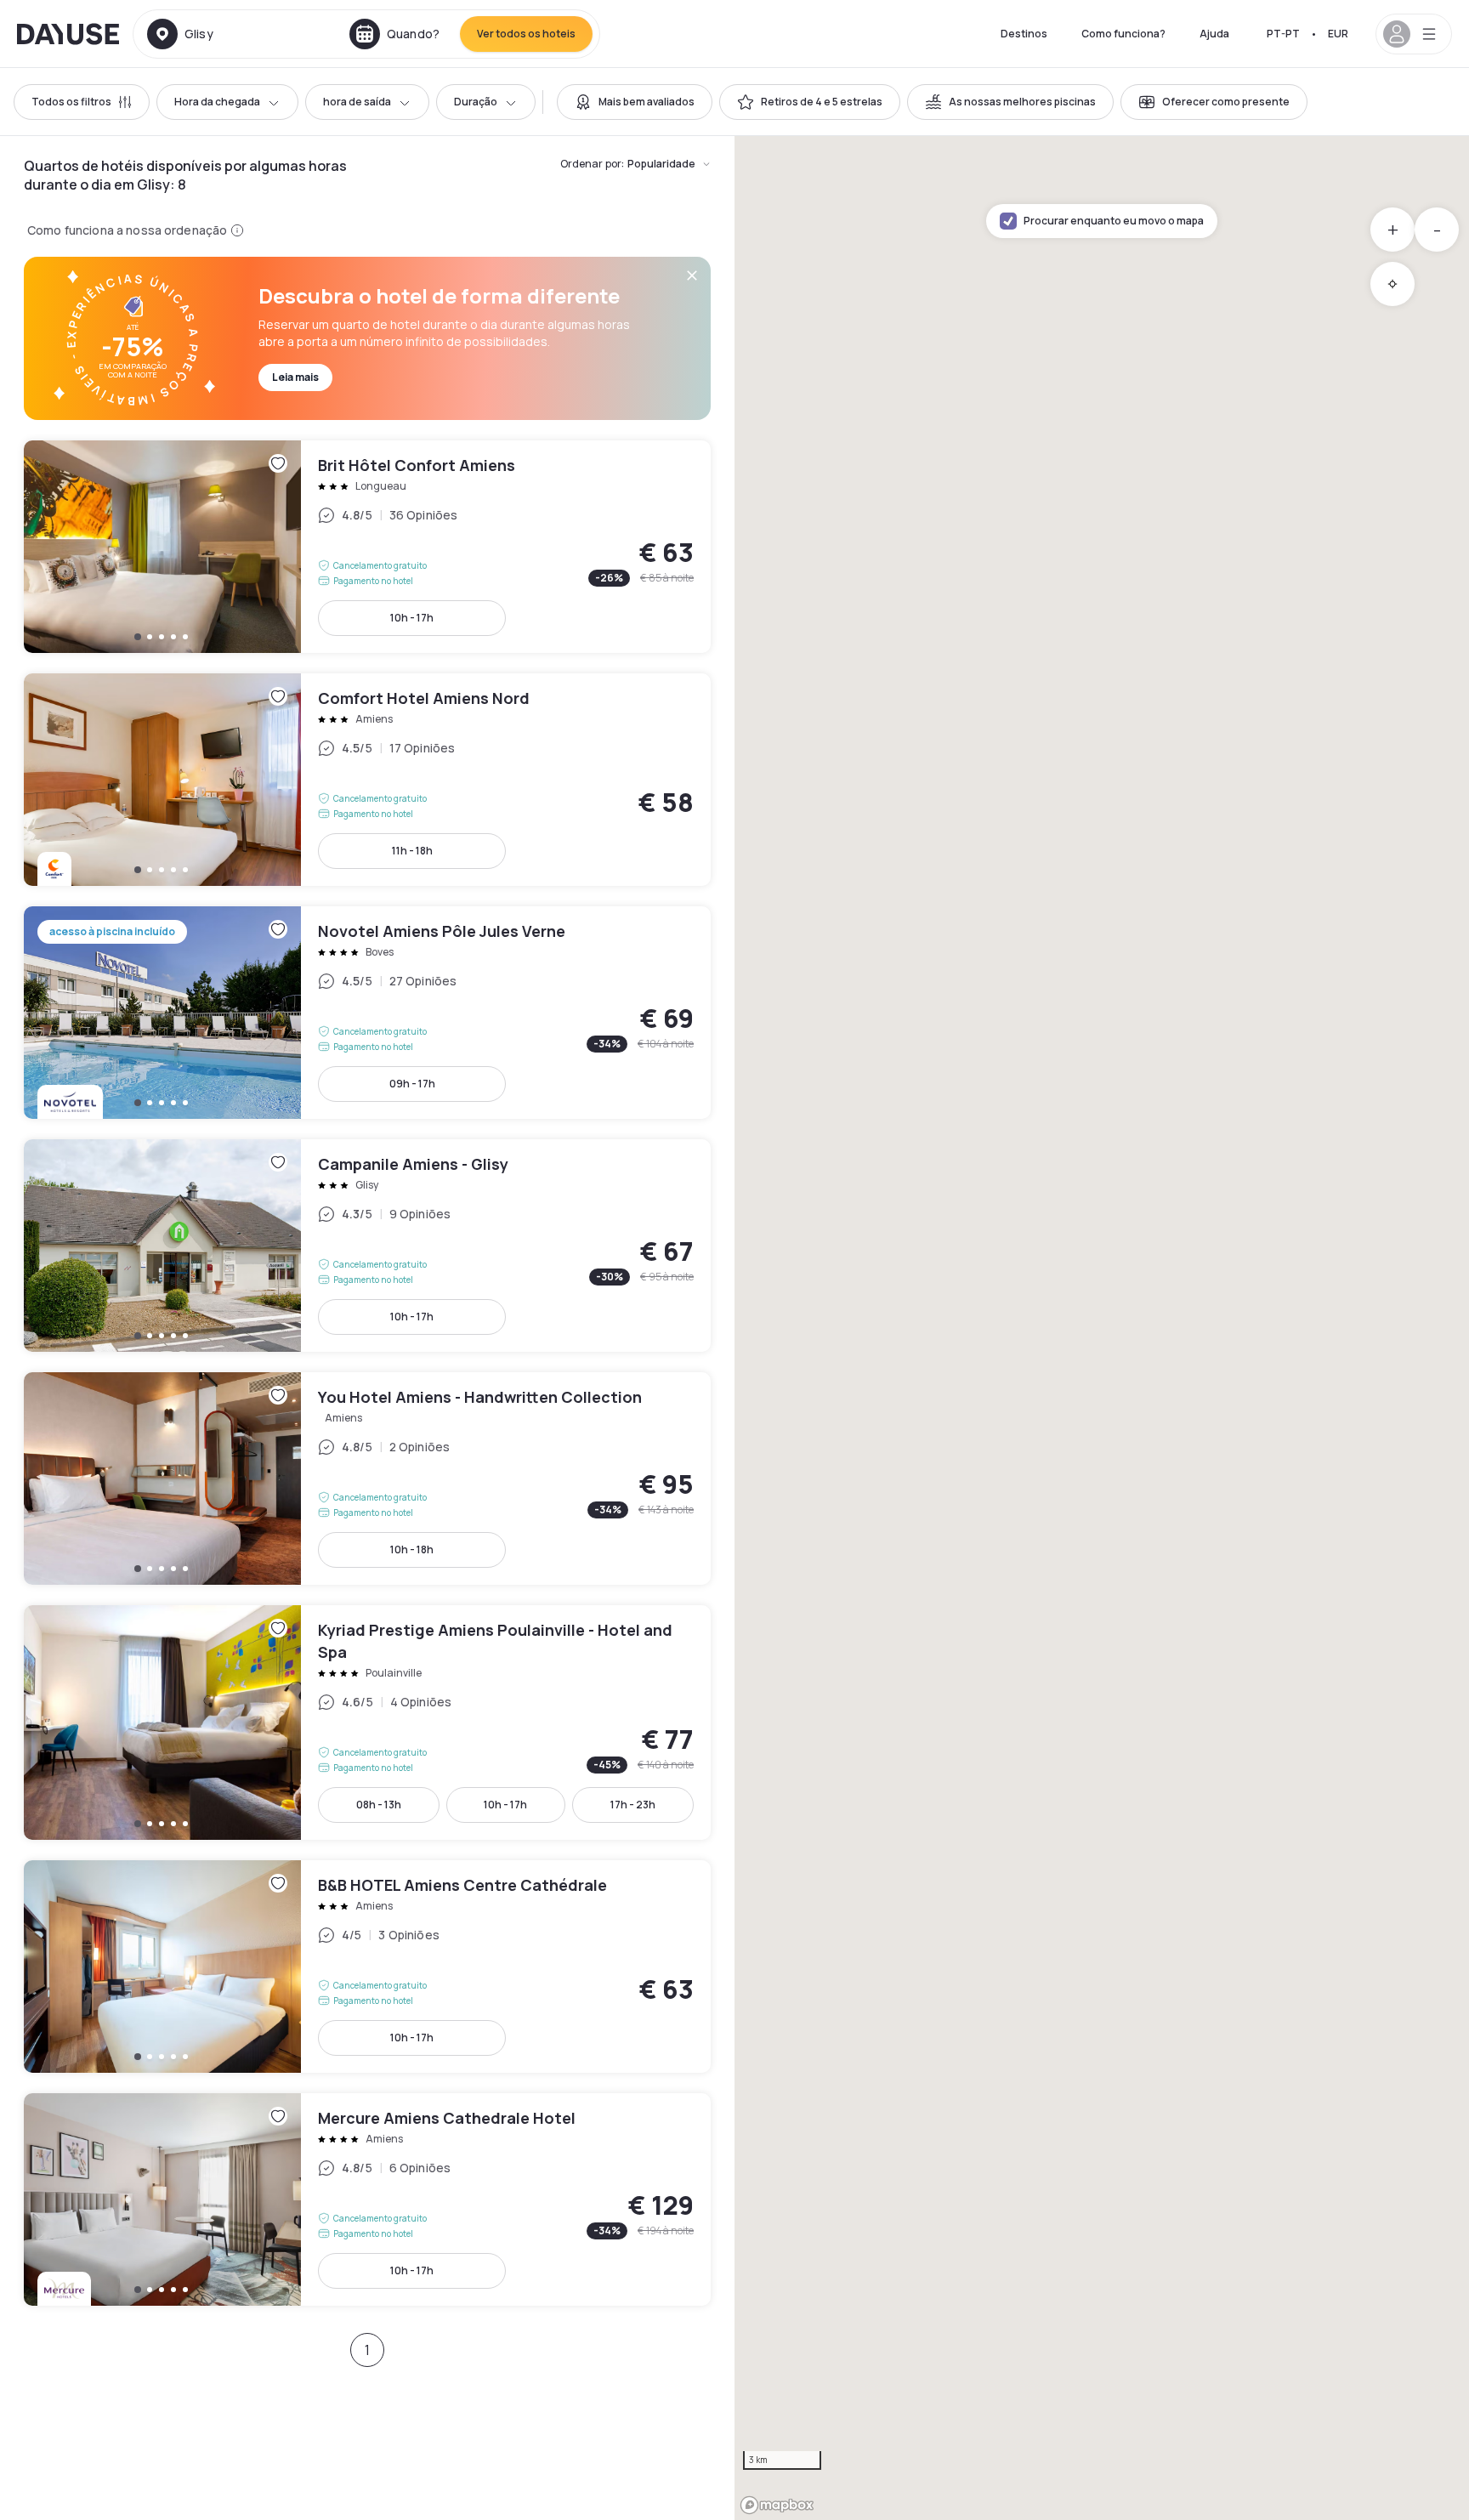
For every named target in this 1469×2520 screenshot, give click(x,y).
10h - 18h (412, 1549)
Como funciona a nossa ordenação (127, 230)
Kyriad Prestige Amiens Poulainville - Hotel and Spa (367, 1723)
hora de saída (357, 102)
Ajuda (1214, 34)
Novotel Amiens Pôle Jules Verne (367, 1013)
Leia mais (295, 377)
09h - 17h (412, 1084)
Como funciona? (1123, 34)
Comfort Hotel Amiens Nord (367, 780)
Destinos (1024, 34)
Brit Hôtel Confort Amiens (367, 547)
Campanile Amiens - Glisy (367, 1246)
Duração (476, 102)
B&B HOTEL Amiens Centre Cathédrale (367, 1967)
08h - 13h (379, 1805)
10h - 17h (412, 618)
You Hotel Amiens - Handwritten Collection (367, 1479)
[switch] (635, 102)
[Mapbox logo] (777, 2505)
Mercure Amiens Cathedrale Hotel (367, 2199)
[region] (1102, 1328)
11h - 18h (412, 851)
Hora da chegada (217, 102)
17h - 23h (633, 1805)
